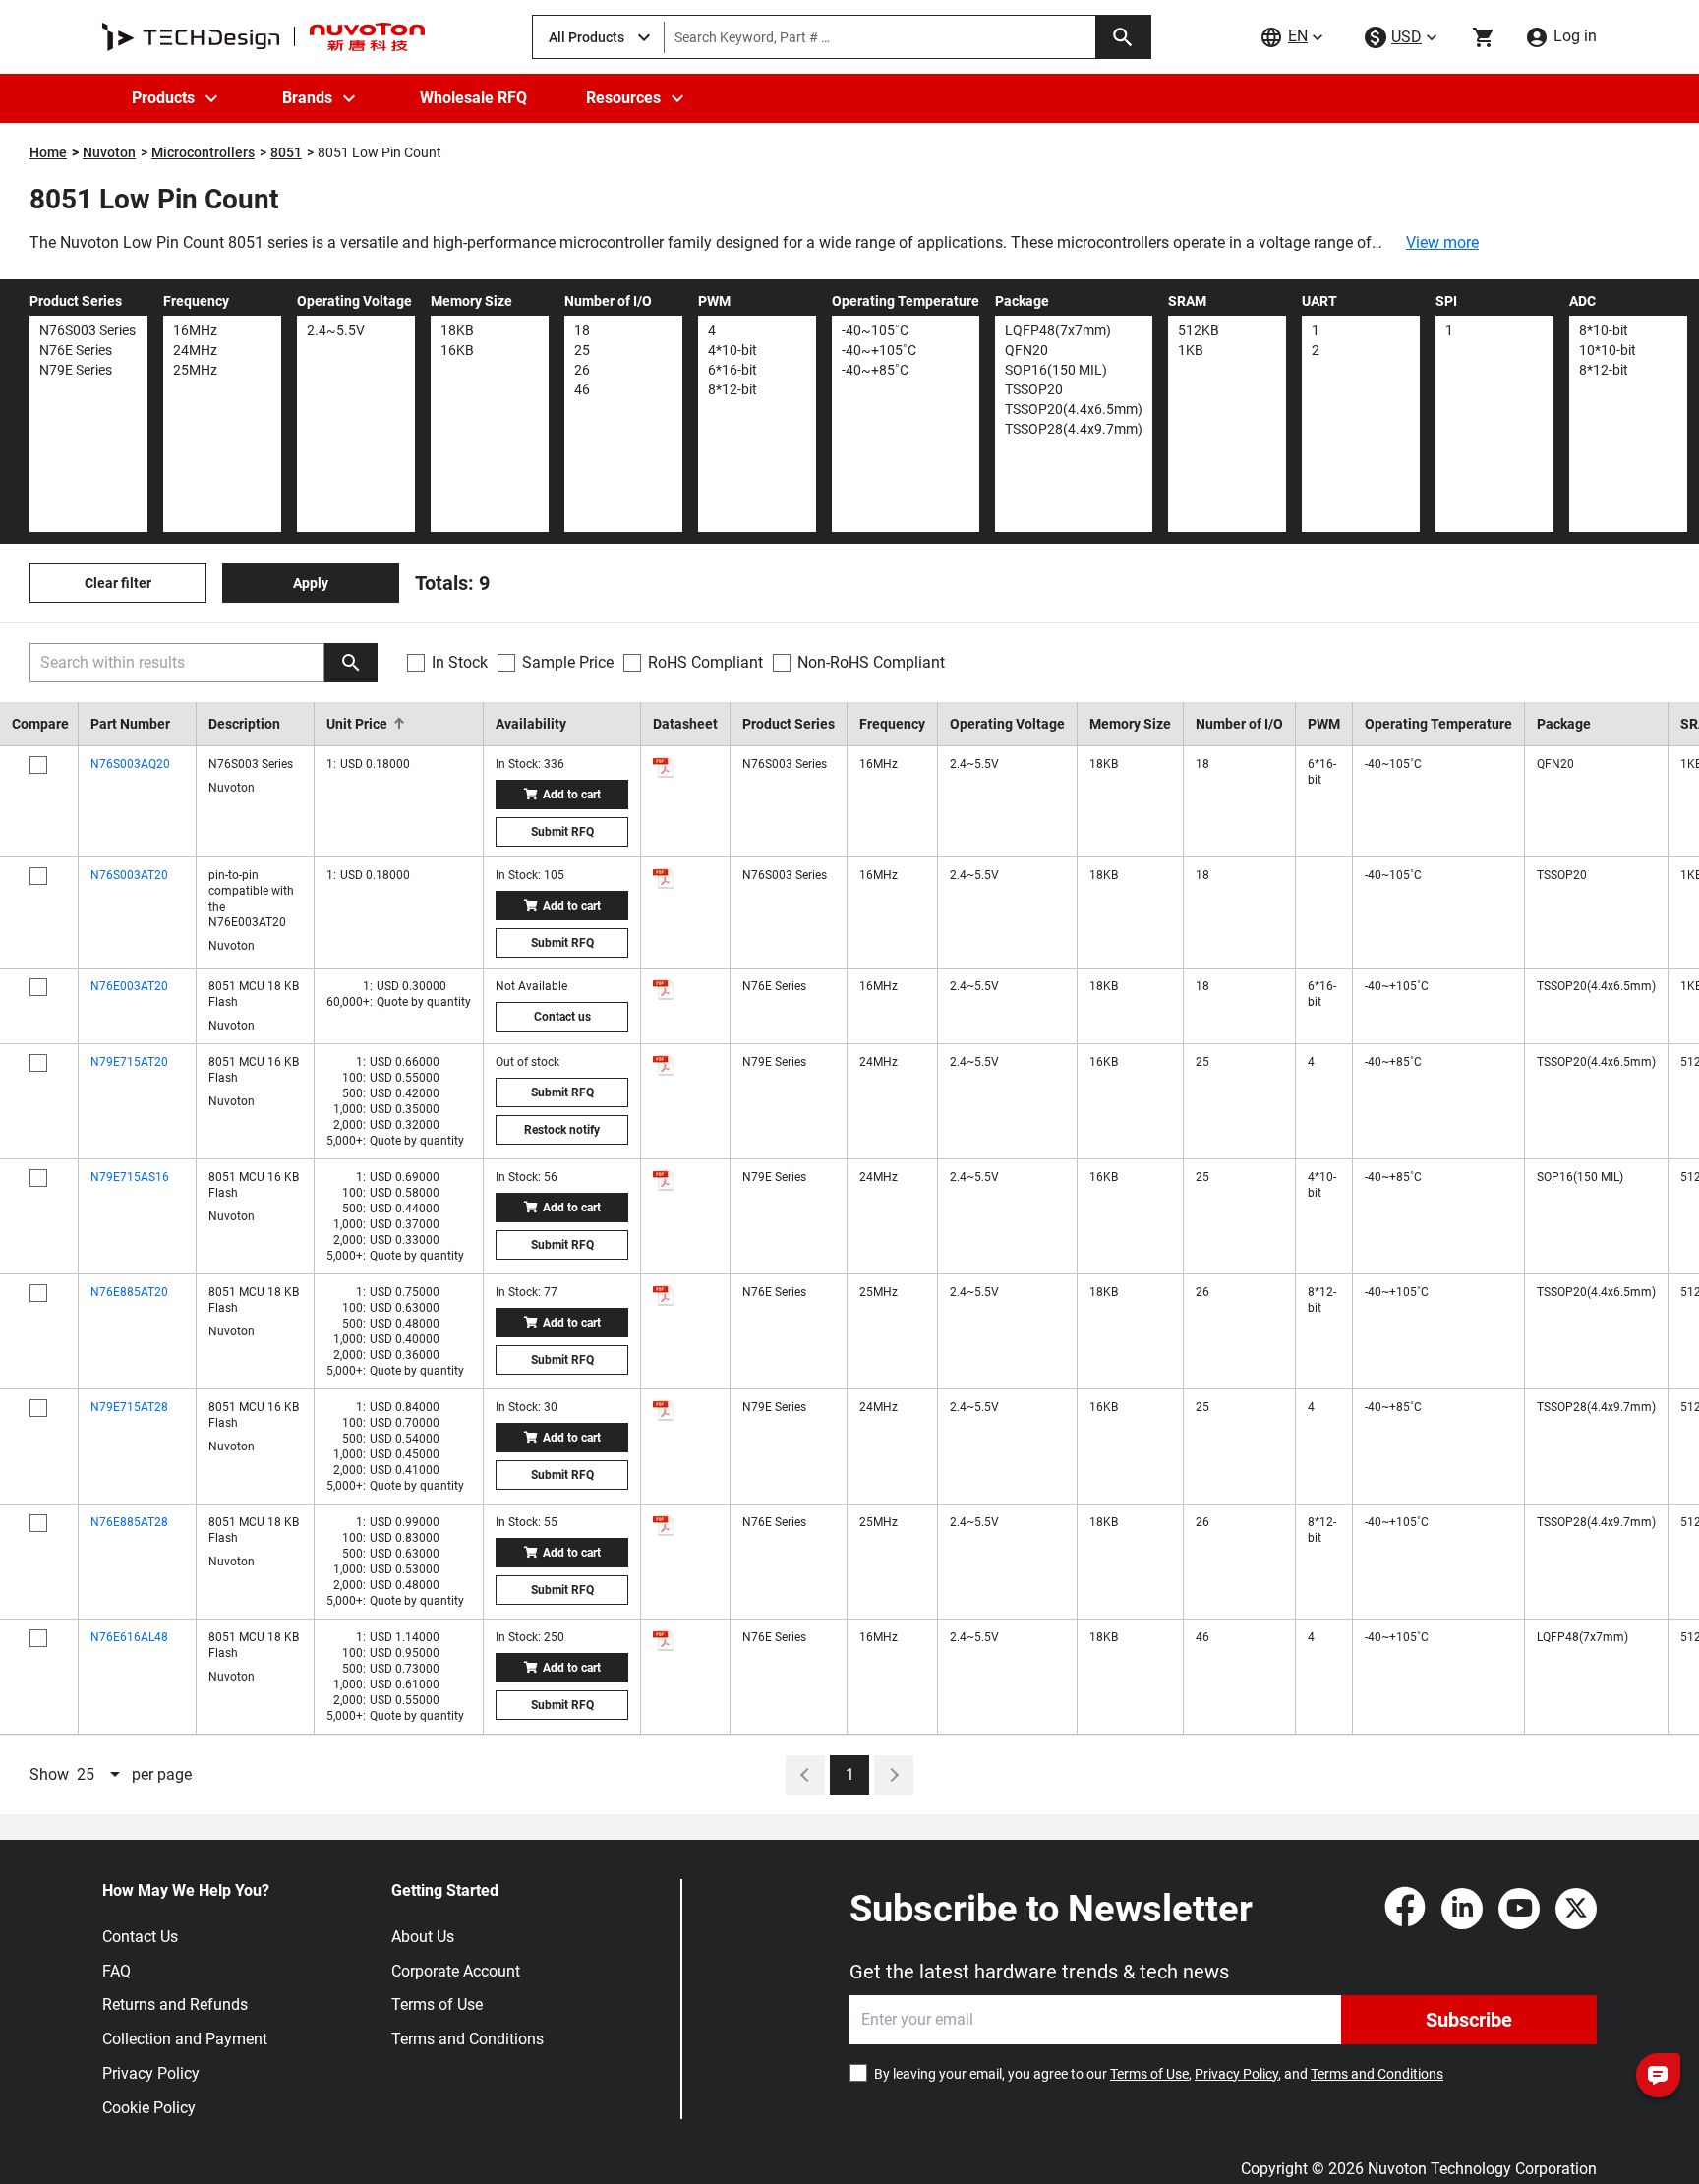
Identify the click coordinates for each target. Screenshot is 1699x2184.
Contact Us (140, 1937)
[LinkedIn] (1462, 1909)
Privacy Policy (151, 2073)
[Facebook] (1405, 1909)
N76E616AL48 (129, 1637)
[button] (399, 724)
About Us (423, 1937)
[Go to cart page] (1484, 37)
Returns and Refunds (175, 2005)
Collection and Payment (185, 2039)
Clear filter (118, 583)
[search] (351, 663)
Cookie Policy (149, 2108)
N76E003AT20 (129, 986)
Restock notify (562, 1130)
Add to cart (572, 795)
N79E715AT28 (129, 1407)
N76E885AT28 (129, 1522)
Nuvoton (109, 152)
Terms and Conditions (468, 2039)
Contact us (562, 1017)
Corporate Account (456, 1971)
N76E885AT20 (129, 1292)
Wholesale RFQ (473, 98)
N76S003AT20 (129, 875)
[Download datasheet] (664, 767)
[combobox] (100, 1775)
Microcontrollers (203, 152)
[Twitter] (1576, 1909)
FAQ (117, 1971)
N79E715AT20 (129, 1062)
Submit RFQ (562, 832)
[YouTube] (1519, 1909)
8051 (286, 152)
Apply (311, 583)
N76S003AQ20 (130, 764)
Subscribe (1469, 2020)
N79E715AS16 (130, 1177)
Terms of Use (437, 2005)
